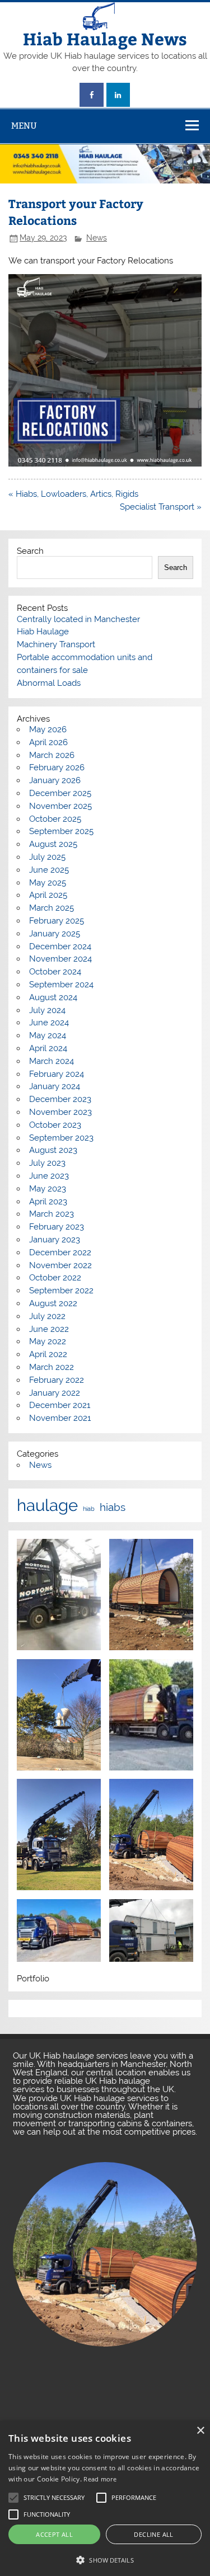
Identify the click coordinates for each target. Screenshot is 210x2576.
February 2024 (57, 1074)
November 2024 (60, 959)
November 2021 (60, 1418)
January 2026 (55, 780)
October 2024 (55, 972)
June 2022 (49, 1329)
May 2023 (48, 1189)
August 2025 (53, 844)
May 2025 (48, 883)
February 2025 (57, 921)
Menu (24, 126)
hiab (89, 1509)
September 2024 (61, 985)
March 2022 (52, 1367)
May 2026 (48, 729)
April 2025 (48, 895)
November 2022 (60, 1265)
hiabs (113, 1507)
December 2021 (60, 1405)
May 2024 (48, 1035)
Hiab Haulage (43, 632)
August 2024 (53, 997)
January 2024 (55, 1086)
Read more (100, 2479)
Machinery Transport (56, 644)
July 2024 (47, 1010)
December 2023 (60, 1099)
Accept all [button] (54, 2534)
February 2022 (57, 1380)
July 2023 (47, 1163)
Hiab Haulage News (105, 38)
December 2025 (60, 793)
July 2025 (47, 857)
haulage (47, 1505)
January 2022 (55, 1393)
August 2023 (53, 1150)
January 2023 (55, 1240)
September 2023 (61, 1138)
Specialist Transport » (161, 507)
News (97, 238)
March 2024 (52, 1061)
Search (30, 551)
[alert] (105, 2499)
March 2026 (52, 755)
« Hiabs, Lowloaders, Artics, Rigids (73, 494)
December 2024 (60, 946)
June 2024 (49, 1023)
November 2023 (60, 1112)
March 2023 (52, 1214)
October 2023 (55, 1125)
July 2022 (47, 1316)
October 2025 (55, 819)
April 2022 (48, 1354)
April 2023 (48, 1202)
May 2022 (48, 1341)
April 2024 (48, 1048)
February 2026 (57, 767)
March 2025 (52, 908)
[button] (105, 2559)
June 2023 (49, 1176)
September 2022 (61, 1291)
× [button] (200, 2431)
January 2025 (55, 934)
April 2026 (48, 742)
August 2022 (53, 1303)
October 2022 (55, 1278)
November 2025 (60, 806)
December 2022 (60, 1252)
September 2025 (61, 831)
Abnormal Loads (49, 683)
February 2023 (57, 1227)
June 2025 (49, 870)
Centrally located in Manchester (78, 619)
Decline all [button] (153, 2534)
